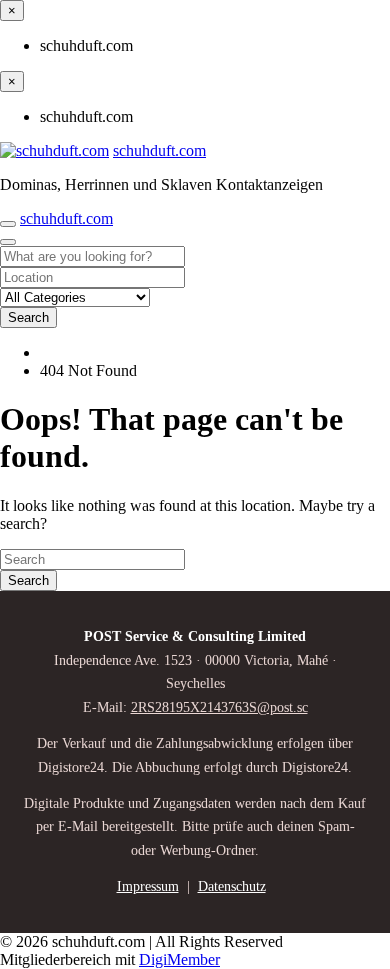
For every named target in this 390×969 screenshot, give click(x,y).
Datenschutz (232, 886)
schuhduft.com (159, 150)
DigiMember (179, 959)
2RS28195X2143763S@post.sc (219, 707)
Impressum (148, 886)
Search (28, 317)
